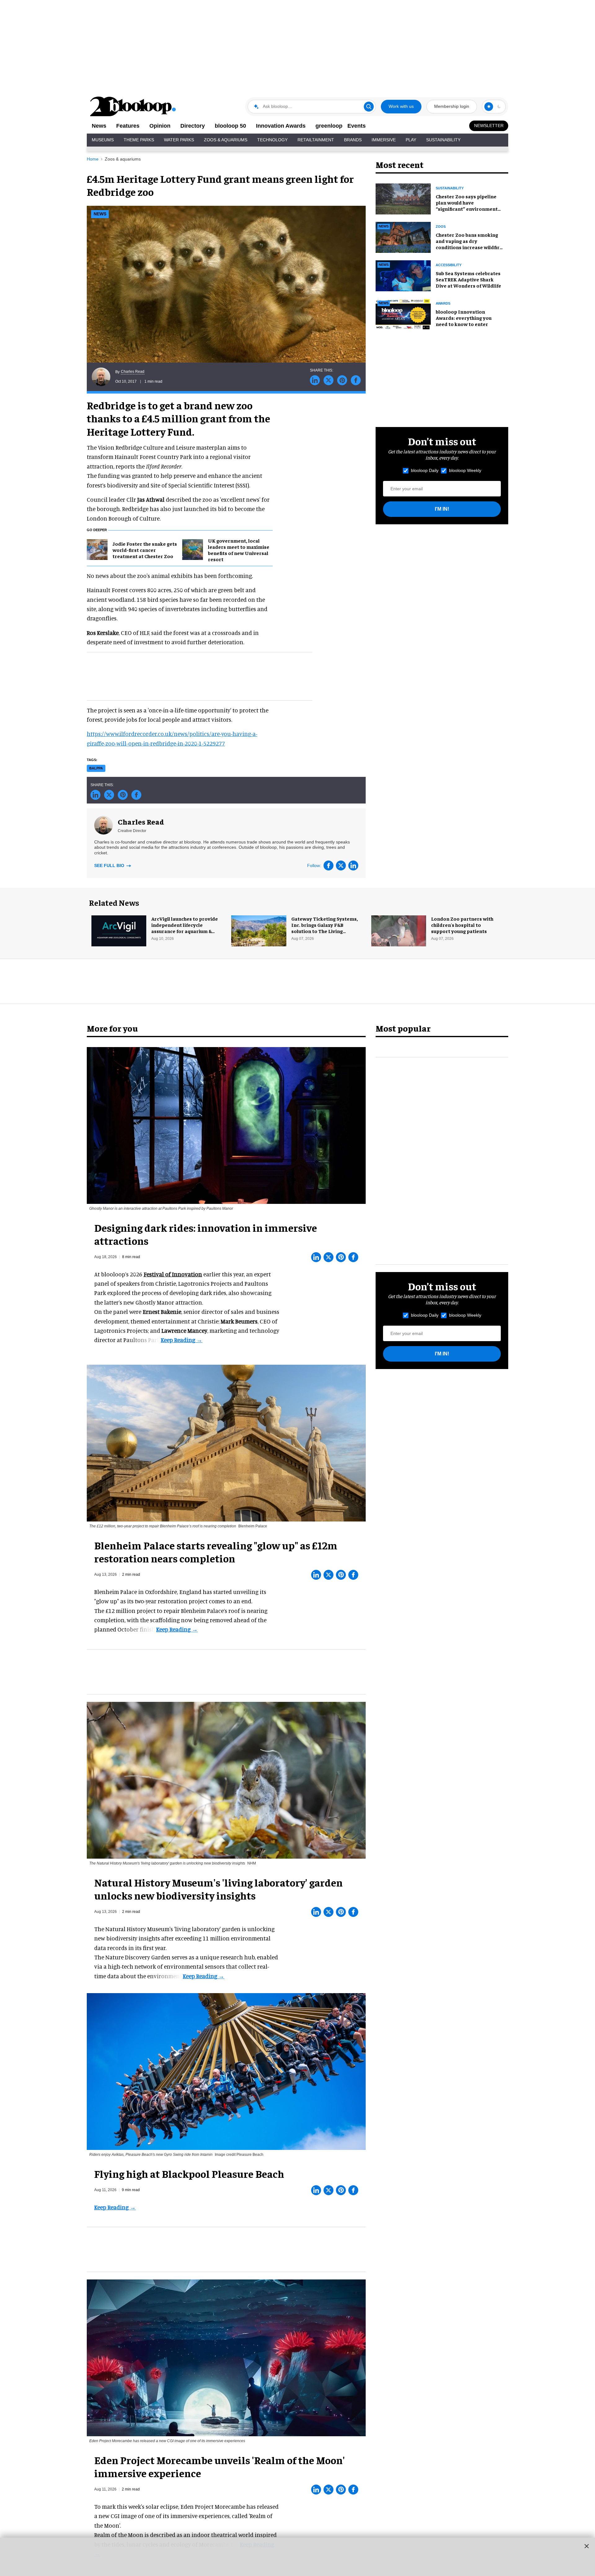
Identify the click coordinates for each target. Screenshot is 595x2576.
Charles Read (133, 372)
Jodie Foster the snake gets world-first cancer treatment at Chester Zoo (145, 550)
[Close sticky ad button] (587, 2546)
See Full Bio (110, 865)
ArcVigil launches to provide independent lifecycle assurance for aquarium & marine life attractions (185, 928)
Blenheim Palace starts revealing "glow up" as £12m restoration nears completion (216, 1552)
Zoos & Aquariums (226, 140)
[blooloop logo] (133, 106)
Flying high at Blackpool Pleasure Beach (189, 2173)
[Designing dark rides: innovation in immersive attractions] (226, 1125)
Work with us (401, 106)
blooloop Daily (425, 470)
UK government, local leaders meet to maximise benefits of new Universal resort (239, 550)
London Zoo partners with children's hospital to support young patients (462, 925)
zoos (441, 227)
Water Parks (179, 140)
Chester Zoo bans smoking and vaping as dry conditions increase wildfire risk (469, 244)
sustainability (450, 188)
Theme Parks (139, 140)
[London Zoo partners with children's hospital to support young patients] (399, 930)
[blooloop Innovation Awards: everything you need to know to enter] (403, 313)
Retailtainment (316, 140)
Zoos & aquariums (123, 159)
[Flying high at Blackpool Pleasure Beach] (226, 2071)
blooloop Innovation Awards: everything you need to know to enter (464, 318)
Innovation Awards (281, 126)
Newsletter (489, 125)
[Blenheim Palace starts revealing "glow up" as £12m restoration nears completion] (226, 1442)
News (99, 126)
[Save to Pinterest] (342, 380)
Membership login (452, 106)
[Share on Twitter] (328, 380)
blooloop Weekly (465, 470)
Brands (353, 140)
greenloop (329, 126)
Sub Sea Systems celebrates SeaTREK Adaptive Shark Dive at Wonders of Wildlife (468, 279)
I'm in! (442, 509)
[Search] (369, 107)
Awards (443, 303)
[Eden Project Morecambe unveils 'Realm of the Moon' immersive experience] (226, 2357)
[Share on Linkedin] (315, 380)
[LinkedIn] (353, 865)
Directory (193, 126)
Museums (103, 140)
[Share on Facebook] (356, 380)
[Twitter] (341, 865)
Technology (272, 140)
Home (93, 159)
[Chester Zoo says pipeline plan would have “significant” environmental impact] (403, 198)
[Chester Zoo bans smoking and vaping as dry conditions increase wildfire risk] (403, 236)
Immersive (384, 140)
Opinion (160, 126)
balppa (96, 768)
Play (411, 140)
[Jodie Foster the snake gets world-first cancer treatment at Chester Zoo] (97, 549)
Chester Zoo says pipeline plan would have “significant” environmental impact (469, 205)
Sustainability (443, 140)
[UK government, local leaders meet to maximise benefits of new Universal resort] (193, 549)
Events (357, 126)
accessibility (449, 265)
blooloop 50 (230, 126)
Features (128, 126)
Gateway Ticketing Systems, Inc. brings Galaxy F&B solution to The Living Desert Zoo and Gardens (325, 928)
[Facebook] (328, 865)
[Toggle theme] (489, 107)
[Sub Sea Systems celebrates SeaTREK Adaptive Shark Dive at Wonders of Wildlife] (403, 275)
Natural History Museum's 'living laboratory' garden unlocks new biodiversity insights (218, 1889)
